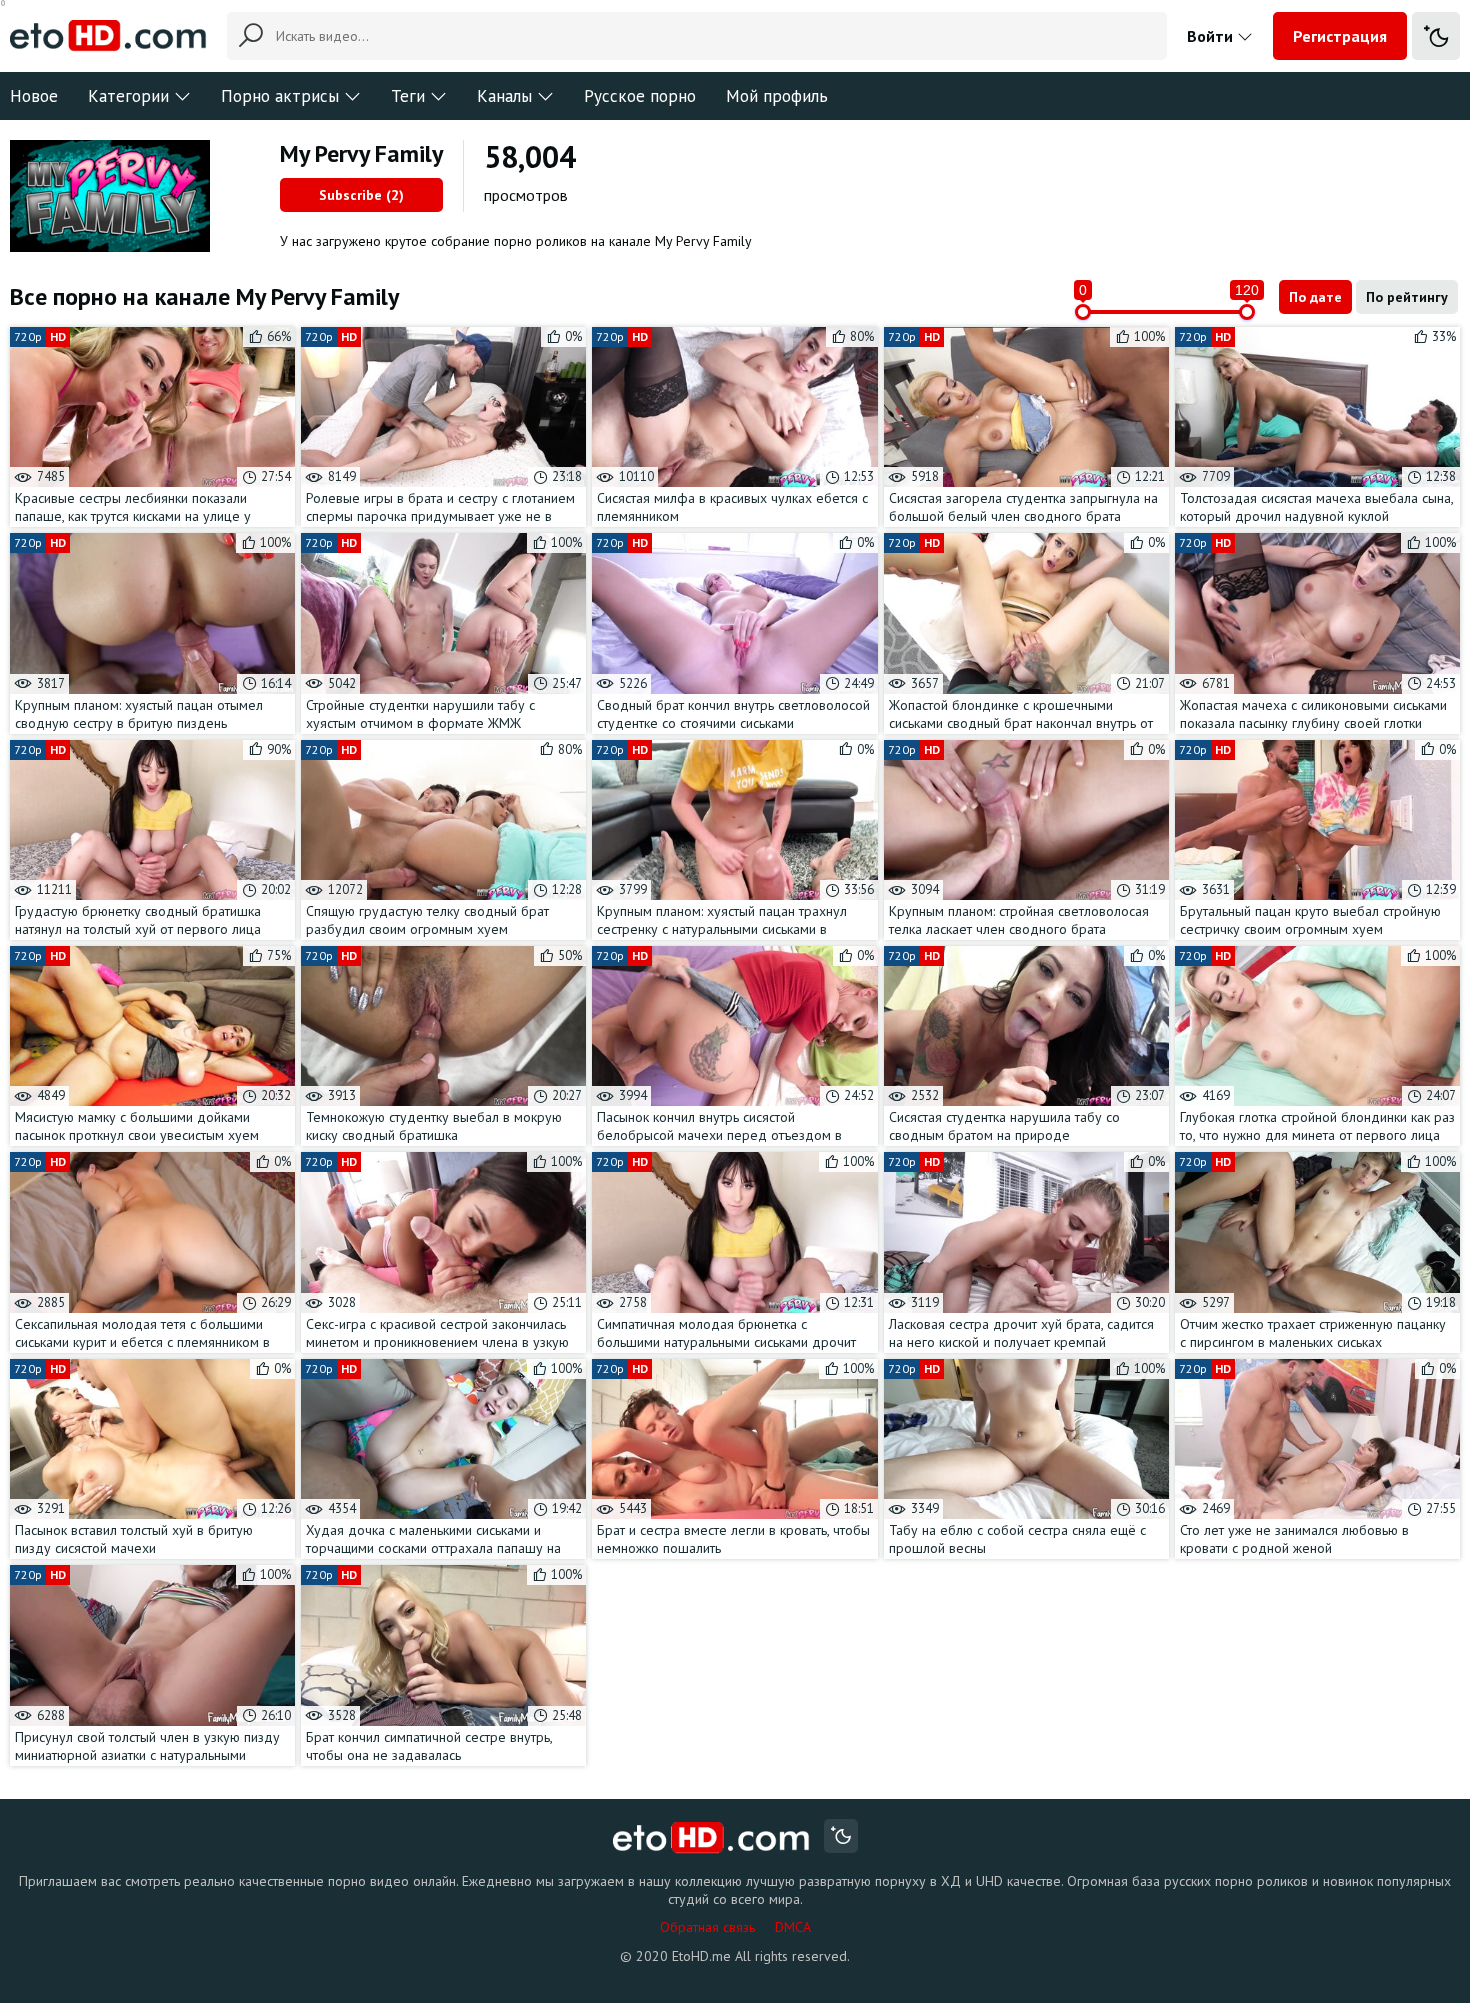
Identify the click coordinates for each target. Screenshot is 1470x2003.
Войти (1212, 36)
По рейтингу (1407, 297)
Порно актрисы (280, 96)
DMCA (793, 1927)
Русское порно (640, 96)
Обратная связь (707, 1927)
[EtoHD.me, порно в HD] (711, 1838)
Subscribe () (361, 195)
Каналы (504, 96)
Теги (408, 96)
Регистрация (1340, 36)
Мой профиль (777, 96)
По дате (1315, 297)
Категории (128, 96)
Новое (34, 96)
